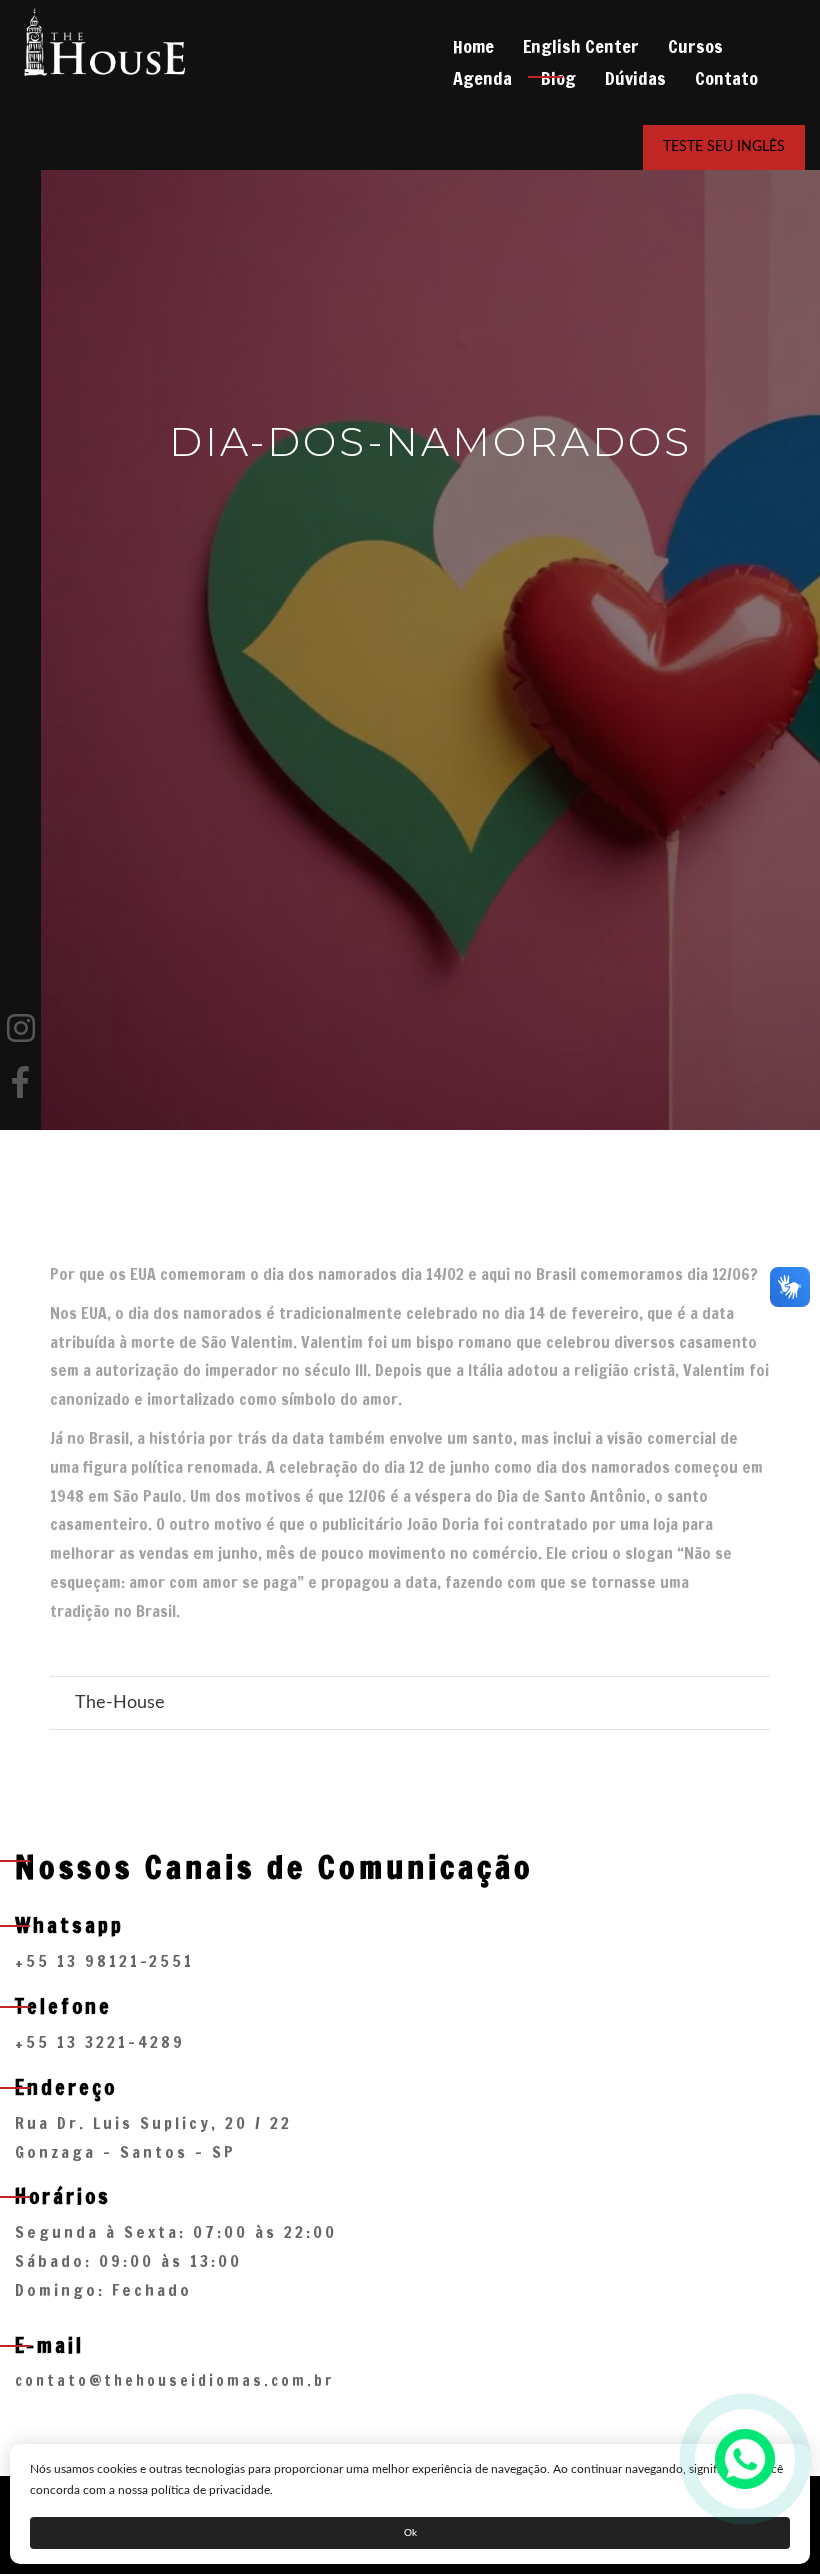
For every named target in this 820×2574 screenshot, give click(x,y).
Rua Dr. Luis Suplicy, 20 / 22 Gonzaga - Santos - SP (153, 2137)
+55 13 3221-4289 (100, 2042)
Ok (410, 2533)
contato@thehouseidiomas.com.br (175, 2380)
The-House (120, 1703)
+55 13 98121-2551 (104, 1961)
